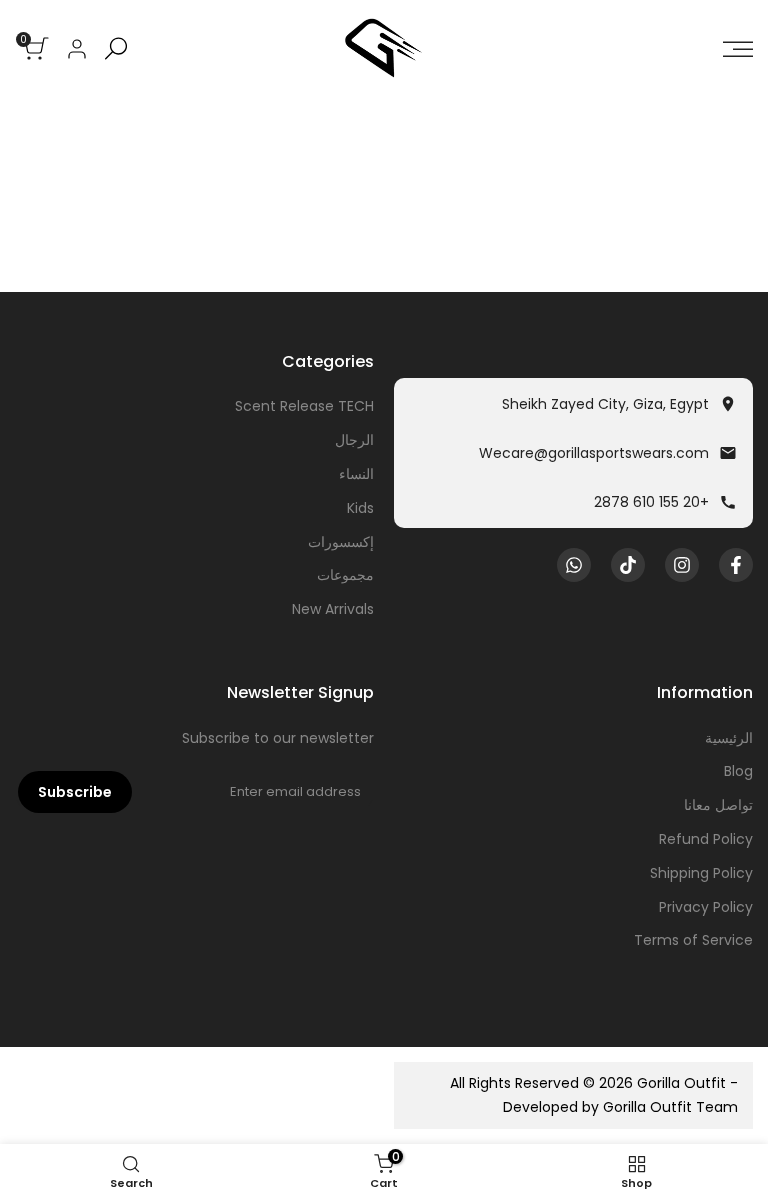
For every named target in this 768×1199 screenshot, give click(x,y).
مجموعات (345, 575)
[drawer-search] (116, 48)
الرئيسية (729, 738)
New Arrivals (333, 609)
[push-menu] (738, 49)
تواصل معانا (718, 805)
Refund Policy (706, 839)
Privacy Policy (706, 907)
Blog (738, 771)
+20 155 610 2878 (651, 502)
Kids (360, 508)
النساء (356, 474)
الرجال (354, 440)
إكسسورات (341, 542)
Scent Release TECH (304, 406)
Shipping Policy (701, 873)
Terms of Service (693, 940)
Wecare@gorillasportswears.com (594, 453)
